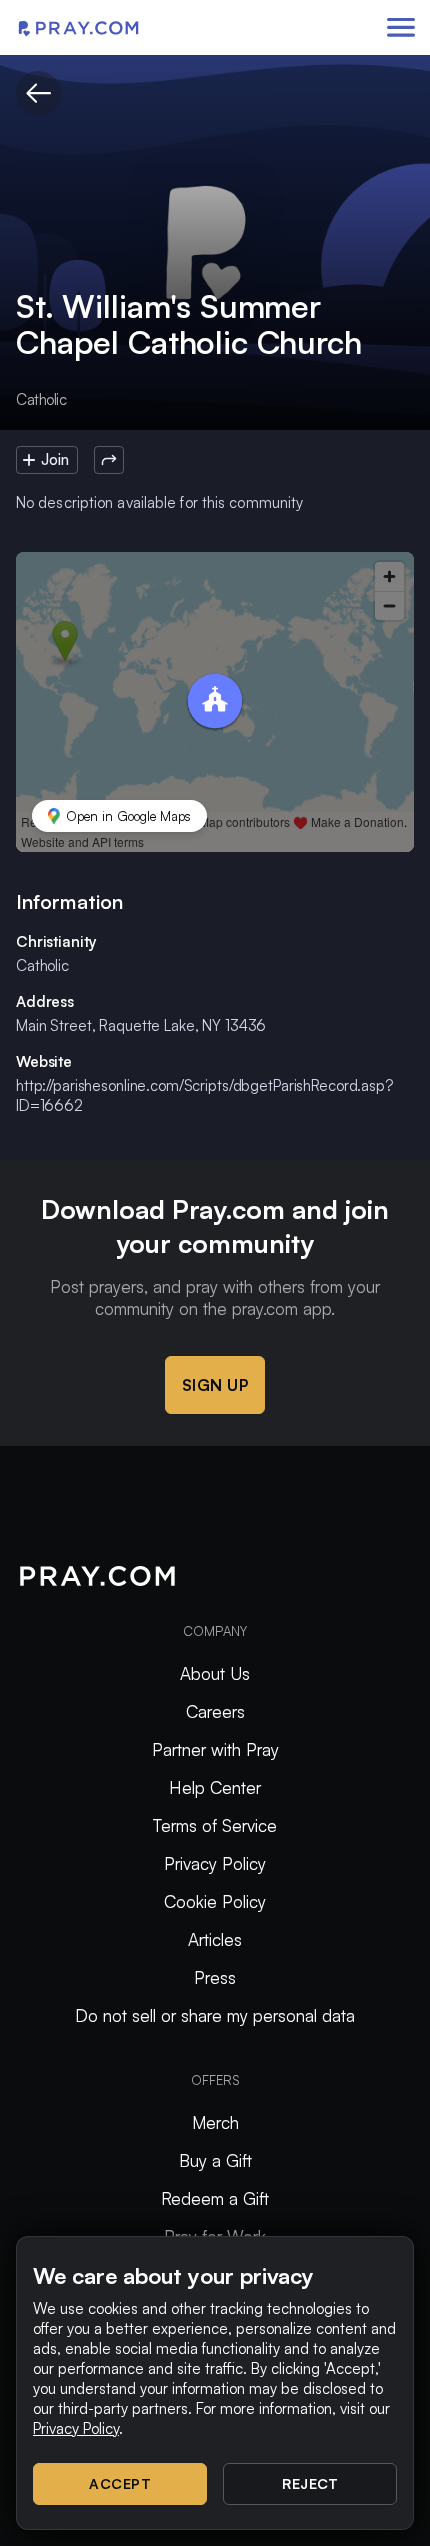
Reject (310, 2483)
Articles (215, 1939)
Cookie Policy (215, 1901)
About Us (215, 1673)
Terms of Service (215, 1825)
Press (215, 1977)
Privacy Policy (215, 1863)
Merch (215, 2122)
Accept (120, 2483)
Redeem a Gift (215, 2198)
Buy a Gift (215, 2160)
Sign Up (215, 1385)
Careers (215, 1711)
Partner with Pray (215, 1749)
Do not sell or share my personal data (215, 2015)
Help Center (215, 1787)
